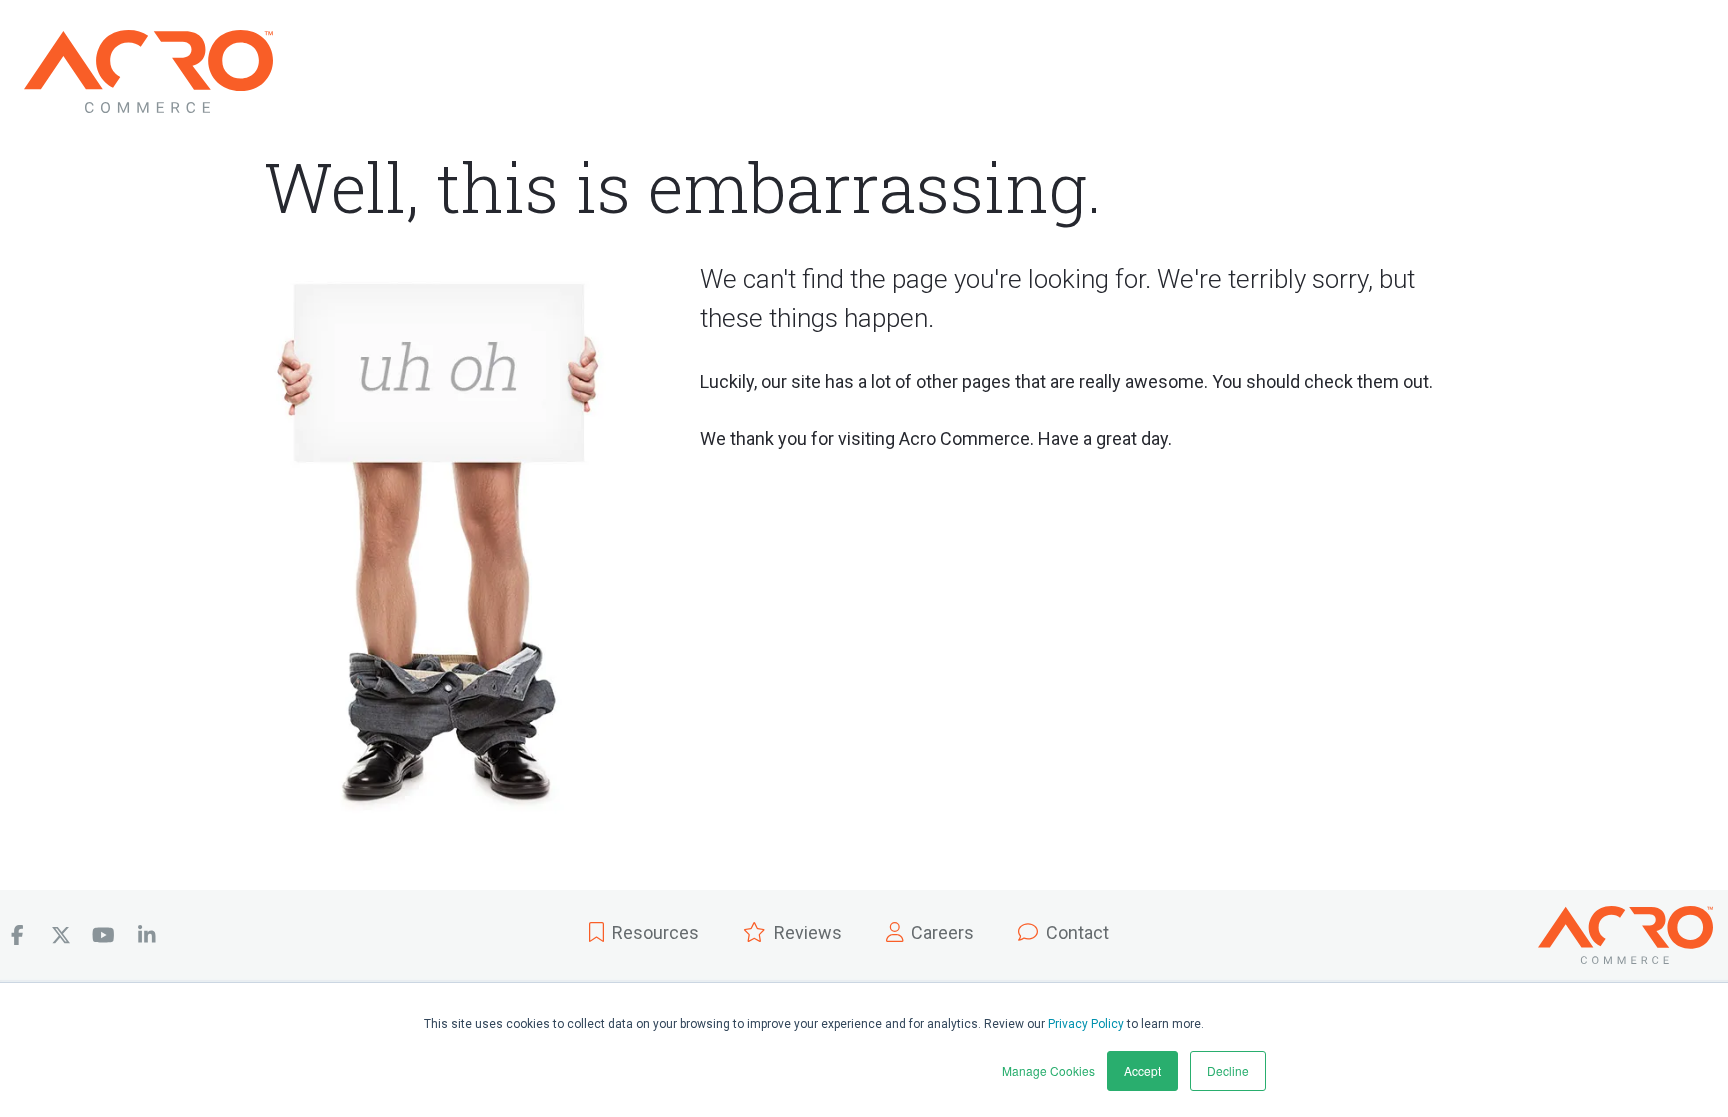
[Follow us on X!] (60, 935)
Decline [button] (1228, 1070)
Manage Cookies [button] (1048, 1070)
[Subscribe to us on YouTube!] (103, 935)
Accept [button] (1142, 1070)
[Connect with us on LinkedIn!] (146, 935)
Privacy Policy (1086, 1024)
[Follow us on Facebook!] (17, 935)
